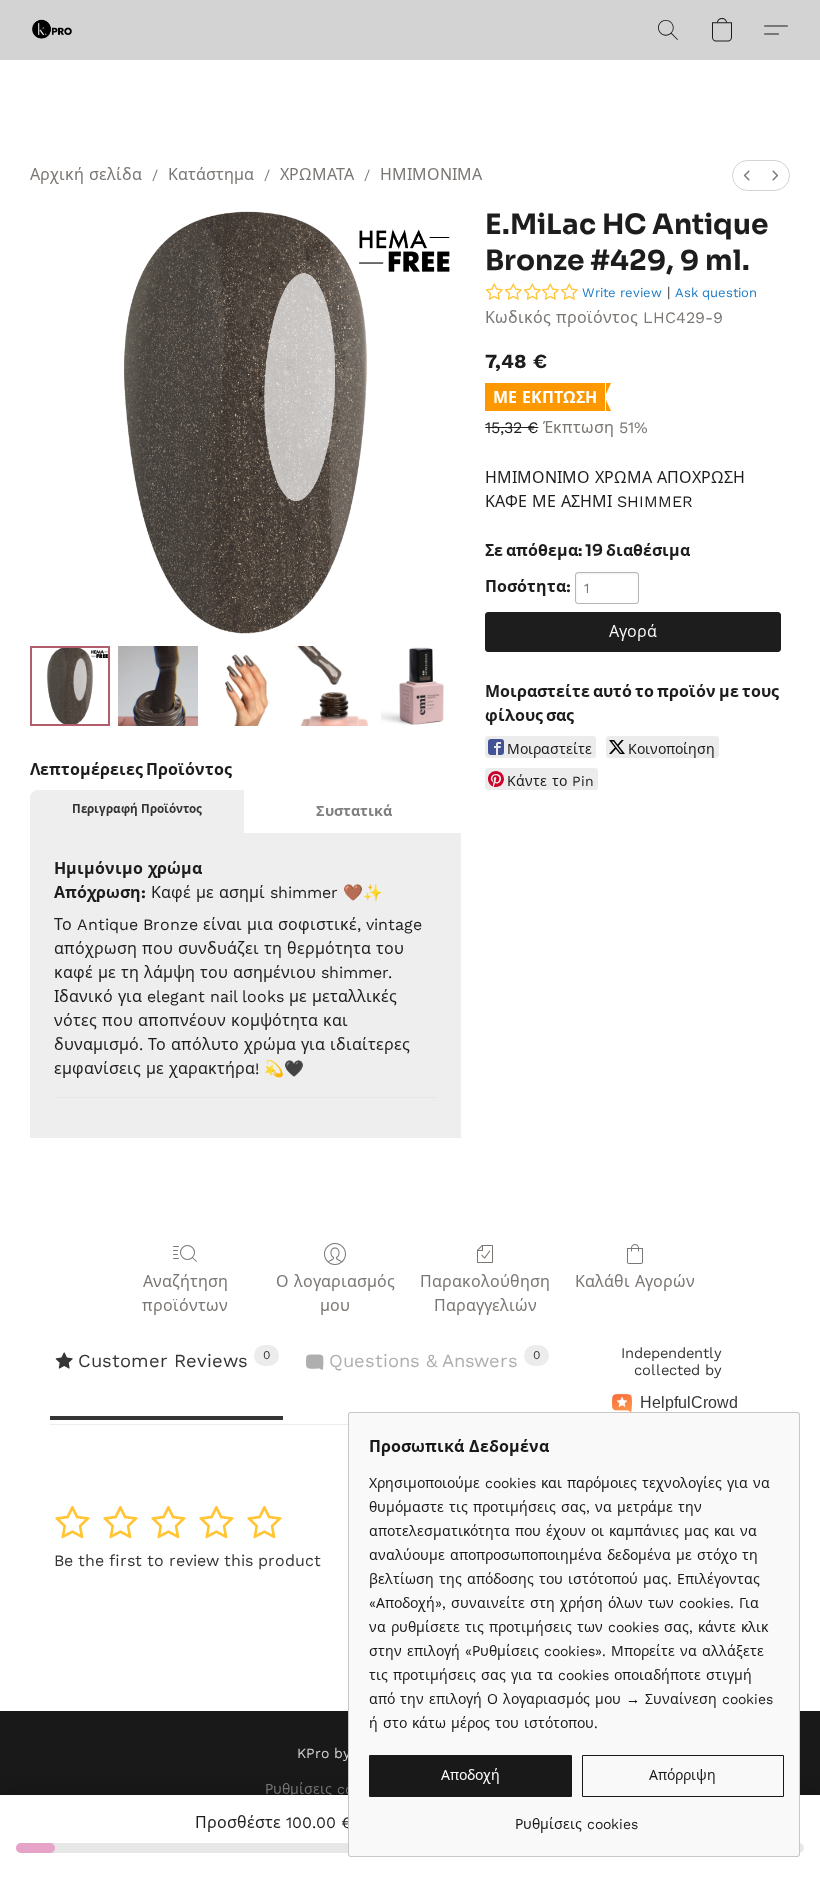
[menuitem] (747, 175)
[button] (52, 30)
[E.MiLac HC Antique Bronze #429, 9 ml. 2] (246, 686)
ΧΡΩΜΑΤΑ (317, 174)
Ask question (716, 292)
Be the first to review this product (187, 1560)
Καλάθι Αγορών (635, 1281)
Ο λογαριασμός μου (335, 1293)
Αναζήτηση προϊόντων (185, 1293)
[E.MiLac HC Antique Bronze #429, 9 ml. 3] (334, 686)
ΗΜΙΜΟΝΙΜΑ (431, 174)
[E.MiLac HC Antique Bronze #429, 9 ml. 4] (421, 686)
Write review (622, 292)
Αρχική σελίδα (86, 174)
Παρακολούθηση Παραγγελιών (485, 1293)
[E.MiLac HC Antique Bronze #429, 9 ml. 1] (158, 686)
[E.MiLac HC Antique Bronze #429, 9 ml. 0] (70, 686)
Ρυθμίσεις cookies (326, 1789)
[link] (576, 1816)
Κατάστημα (211, 174)
